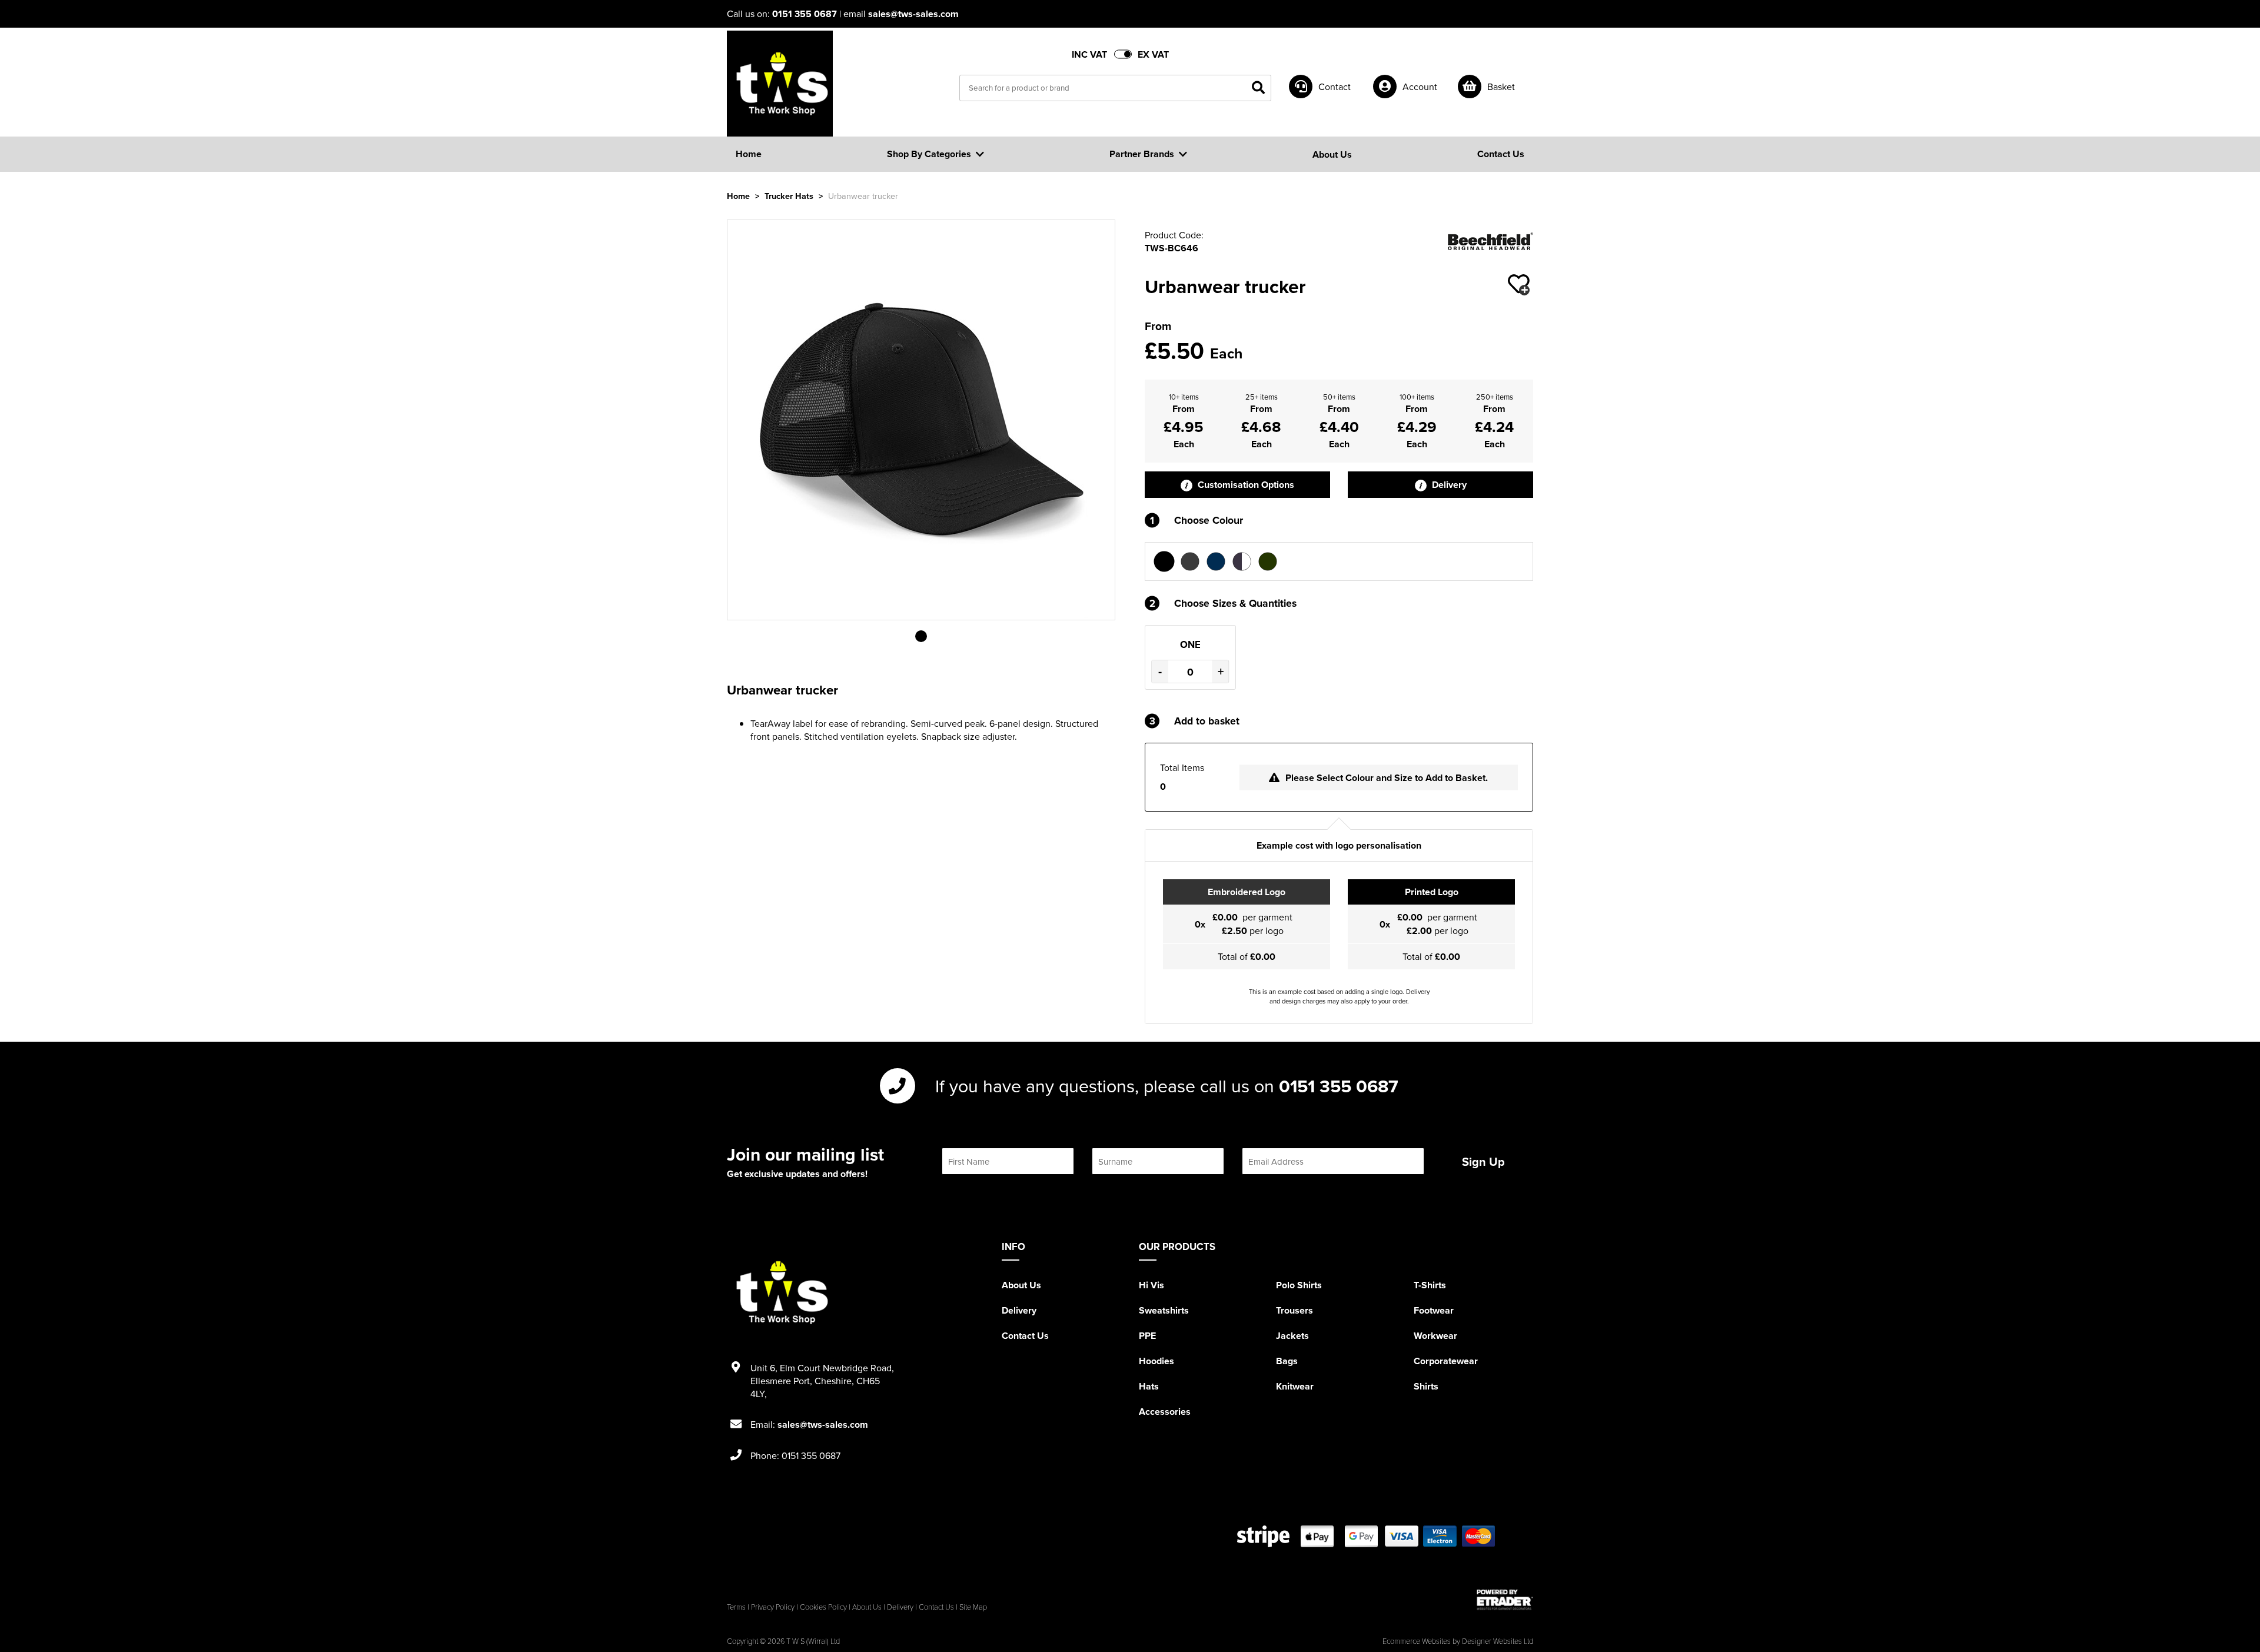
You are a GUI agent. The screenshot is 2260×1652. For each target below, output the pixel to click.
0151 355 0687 (805, 14)
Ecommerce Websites (1417, 1641)
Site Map (973, 1607)
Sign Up (1483, 1161)
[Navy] (1216, 561)
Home (738, 196)
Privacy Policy (773, 1607)
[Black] (1164, 561)
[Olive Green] (1268, 561)
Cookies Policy (823, 1607)
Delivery (1448, 485)
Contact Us (1025, 1336)
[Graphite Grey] (1190, 561)
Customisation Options (1245, 485)
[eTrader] (1505, 1600)
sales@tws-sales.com (913, 14)
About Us (1021, 1285)
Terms (736, 1607)
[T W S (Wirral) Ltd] (780, 84)
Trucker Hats (789, 196)
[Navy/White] (1242, 561)
